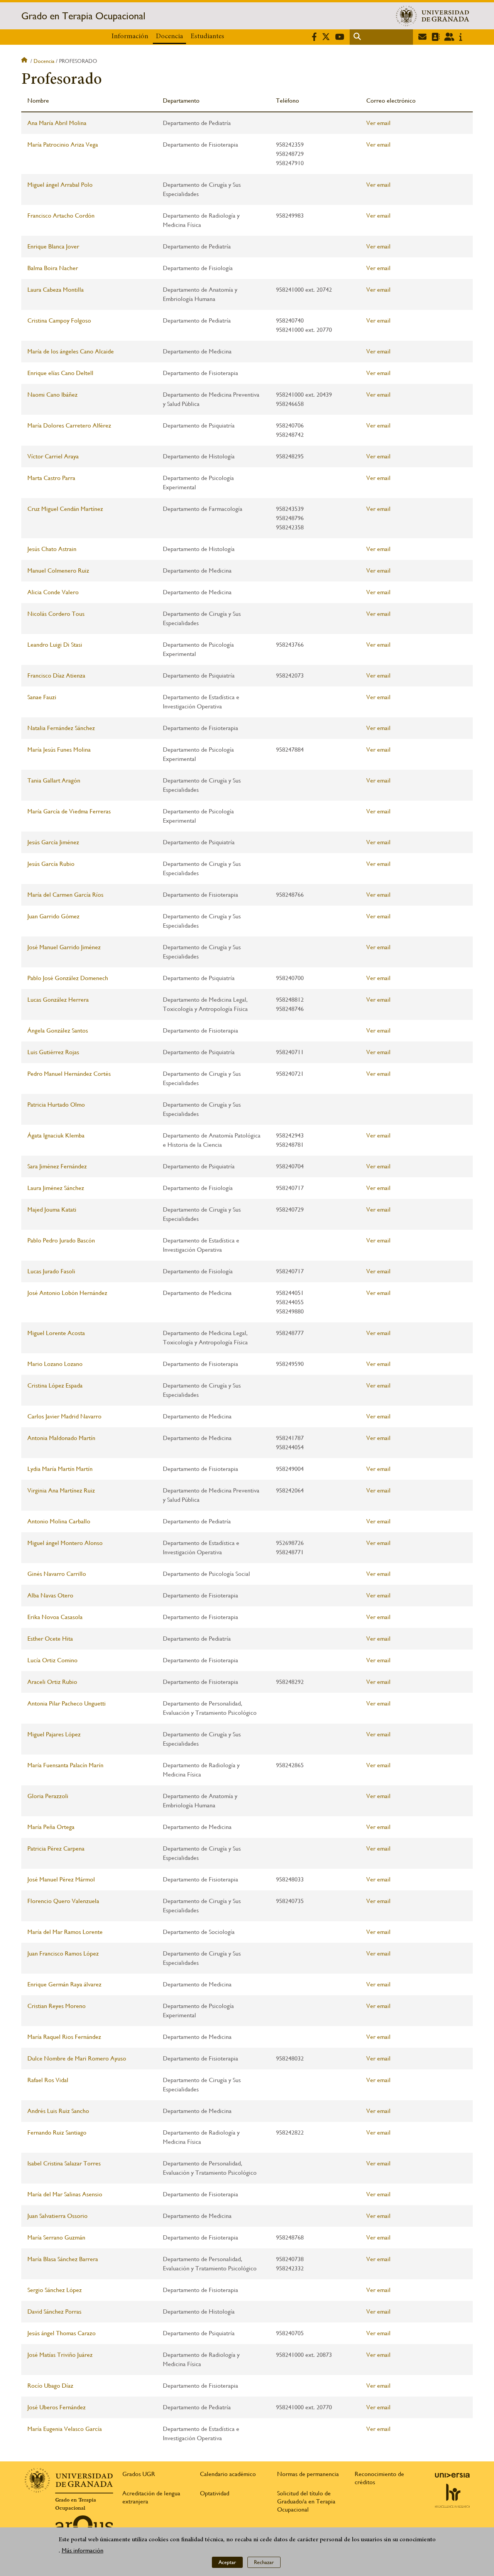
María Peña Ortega (51, 1827)
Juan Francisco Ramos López (63, 1953)
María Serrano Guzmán (56, 2237)
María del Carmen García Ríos (65, 895)
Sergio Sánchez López (55, 2290)
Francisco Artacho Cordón (61, 216)
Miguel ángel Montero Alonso (65, 1543)
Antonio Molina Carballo (59, 1521)
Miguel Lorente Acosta (56, 1333)
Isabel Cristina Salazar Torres (64, 2163)
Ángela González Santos (58, 1030)
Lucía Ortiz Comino (52, 1660)
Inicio (25, 61)
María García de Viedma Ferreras (69, 811)
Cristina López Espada (55, 1385)
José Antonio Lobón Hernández (67, 1293)
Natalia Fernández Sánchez (61, 728)
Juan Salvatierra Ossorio (58, 2216)
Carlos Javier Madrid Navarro (64, 1416)
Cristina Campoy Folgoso (59, 320)
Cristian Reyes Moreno (57, 2006)
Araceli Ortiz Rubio (52, 1682)
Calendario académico (228, 2474)
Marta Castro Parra (51, 478)
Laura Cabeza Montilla (56, 290)
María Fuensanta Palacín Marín (65, 1765)
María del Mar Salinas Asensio (65, 2194)
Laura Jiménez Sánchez (56, 1188)
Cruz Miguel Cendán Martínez (65, 509)
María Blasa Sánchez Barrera (63, 2259)
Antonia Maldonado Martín (61, 1438)
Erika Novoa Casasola (55, 1617)
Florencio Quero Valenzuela (63, 1901)
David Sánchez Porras (54, 2311)
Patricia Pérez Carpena (56, 1848)
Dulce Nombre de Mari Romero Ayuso (77, 2058)
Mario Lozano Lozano (55, 1364)
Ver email (378, 123)
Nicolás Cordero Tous (56, 614)
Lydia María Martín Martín (60, 1469)
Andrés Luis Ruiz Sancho (58, 2111)
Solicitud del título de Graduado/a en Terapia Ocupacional (306, 2501)
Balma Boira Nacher (53, 268)
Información (130, 37)
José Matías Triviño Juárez (60, 2355)
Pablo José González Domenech (68, 978)
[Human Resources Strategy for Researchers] (452, 2496)
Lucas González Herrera (58, 1000)
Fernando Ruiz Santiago (57, 2132)
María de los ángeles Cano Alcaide (71, 351)
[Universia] (452, 2475)
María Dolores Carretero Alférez (69, 425)
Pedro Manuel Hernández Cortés (69, 1074)
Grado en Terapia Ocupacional (83, 16)
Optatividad (215, 2493)
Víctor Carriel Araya (53, 456)
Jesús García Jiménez (53, 842)
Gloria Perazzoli (48, 1796)
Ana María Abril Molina (57, 123)
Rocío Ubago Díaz (50, 2386)
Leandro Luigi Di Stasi (55, 645)
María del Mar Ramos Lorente (65, 1932)
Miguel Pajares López (54, 1734)
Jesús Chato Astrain (52, 549)
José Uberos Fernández (57, 2407)
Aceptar (227, 2562)
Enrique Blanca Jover (53, 246)
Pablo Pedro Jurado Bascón (61, 1240)
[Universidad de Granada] (433, 16)
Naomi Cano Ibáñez (52, 395)
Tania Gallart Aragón (54, 780)
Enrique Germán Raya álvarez (64, 1984)
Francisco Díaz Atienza (56, 675)
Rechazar (264, 2562)
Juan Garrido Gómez (53, 916)
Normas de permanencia (308, 2474)
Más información (83, 2551)
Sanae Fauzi (42, 697)
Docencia (169, 37)
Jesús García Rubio (51, 864)
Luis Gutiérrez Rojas (53, 1052)
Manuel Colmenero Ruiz (58, 570)
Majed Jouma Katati (52, 1209)
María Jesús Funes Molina (59, 750)
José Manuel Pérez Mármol (61, 1879)
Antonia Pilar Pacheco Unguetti (67, 1703)
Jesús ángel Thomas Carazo (62, 2333)
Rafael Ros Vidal (48, 2080)
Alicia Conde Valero (53, 592)
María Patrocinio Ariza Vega (63, 145)
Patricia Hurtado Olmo (56, 1105)
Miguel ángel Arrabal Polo (60, 185)
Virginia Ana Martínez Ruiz (61, 1490)
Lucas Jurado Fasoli (51, 1271)
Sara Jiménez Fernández (57, 1166)
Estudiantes (207, 37)
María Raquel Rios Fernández (64, 2037)
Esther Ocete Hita (50, 1639)
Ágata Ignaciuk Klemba (56, 1135)
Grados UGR (139, 2474)
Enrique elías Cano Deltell (60, 373)
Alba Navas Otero (50, 1595)
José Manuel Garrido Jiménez (64, 947)
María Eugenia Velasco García (65, 2429)
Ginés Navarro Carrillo (57, 1574)
